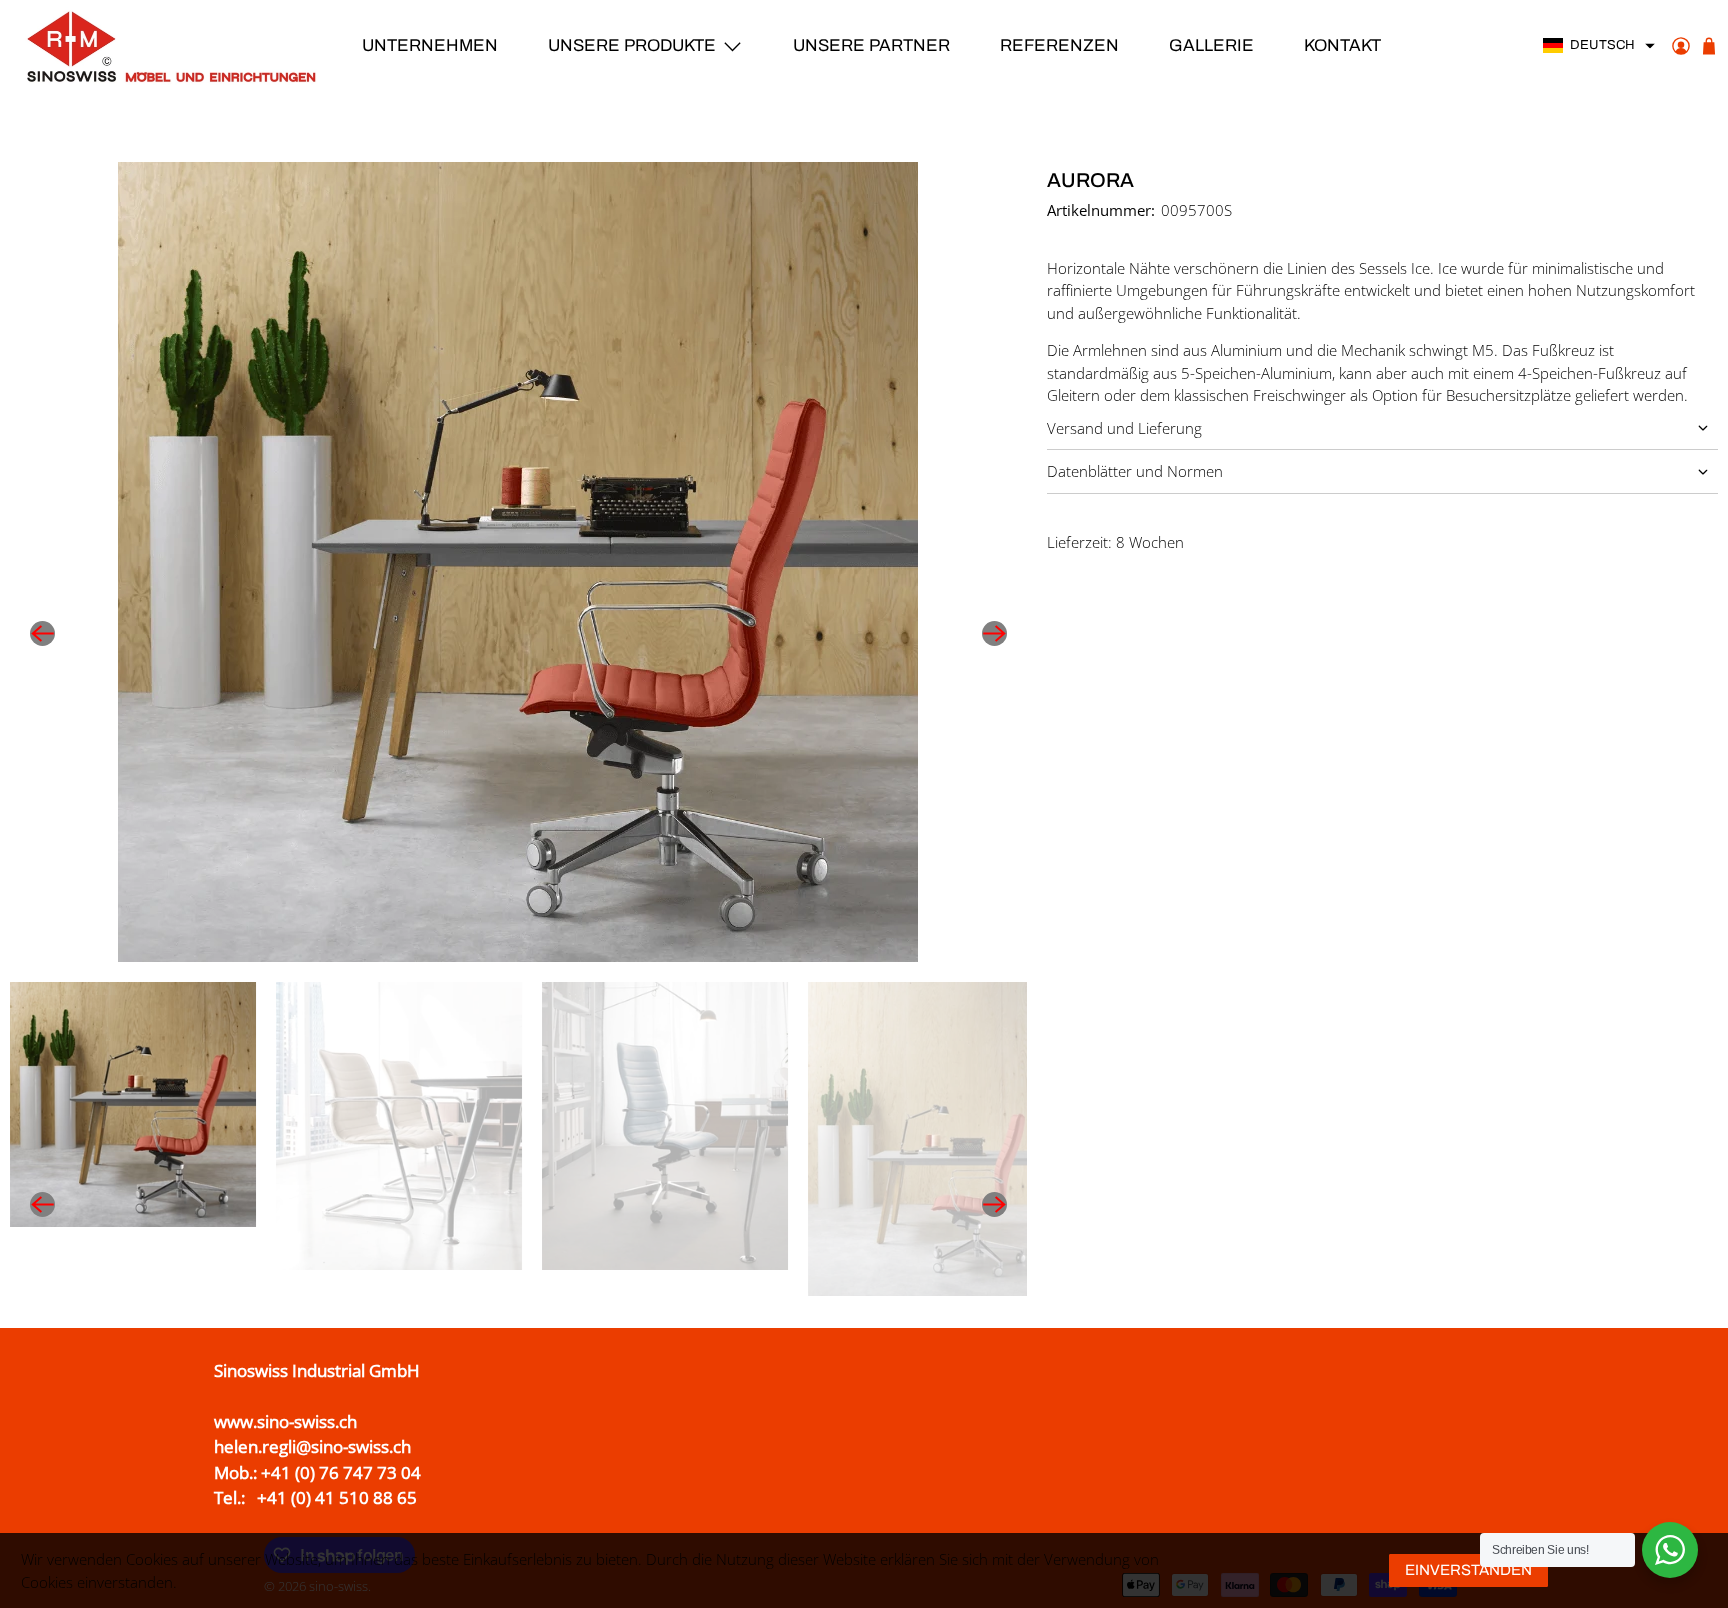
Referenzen (1059, 45)
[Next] (995, 634)
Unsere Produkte (632, 45)
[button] (1599, 46)
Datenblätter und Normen (1135, 471)
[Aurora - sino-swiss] (518, 562)
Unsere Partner (871, 45)
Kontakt (1342, 45)
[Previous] (42, 634)
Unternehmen (430, 45)
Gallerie (1211, 45)
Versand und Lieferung (1124, 428)
